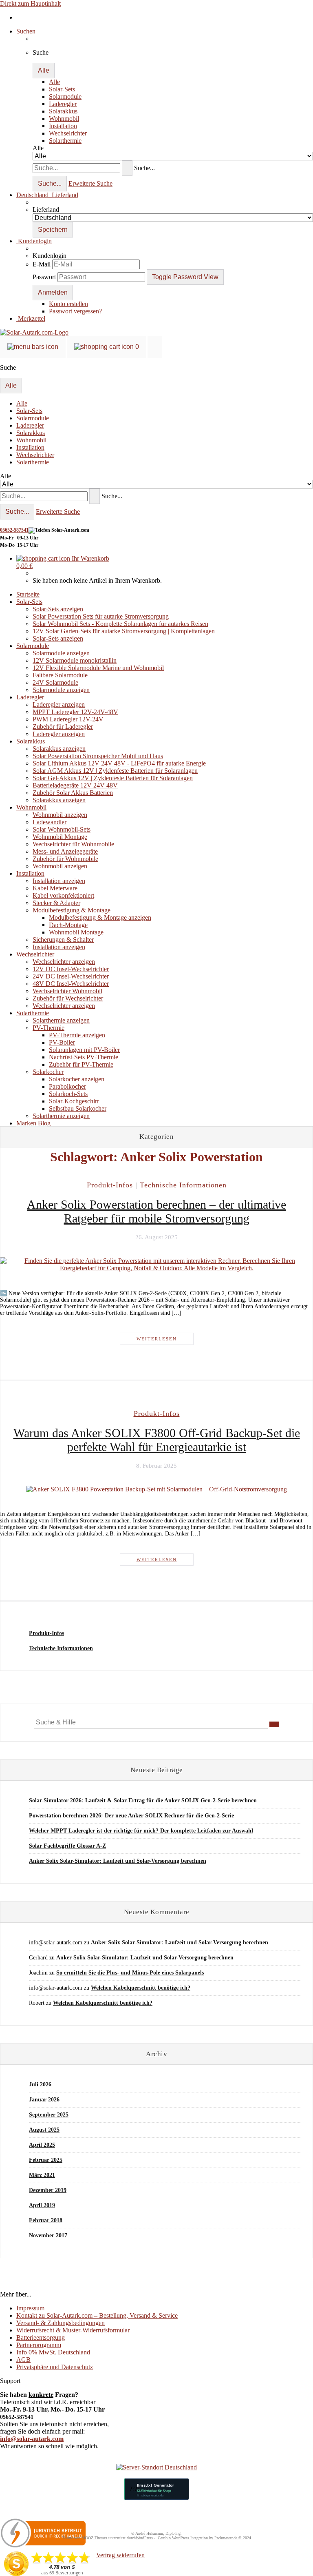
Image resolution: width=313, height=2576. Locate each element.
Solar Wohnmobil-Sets (62, 829)
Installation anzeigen (59, 881)
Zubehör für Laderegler (63, 727)
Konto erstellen (68, 304)
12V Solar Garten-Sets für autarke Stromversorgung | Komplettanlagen (124, 631)
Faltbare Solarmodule (60, 675)
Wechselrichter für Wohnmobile (73, 844)
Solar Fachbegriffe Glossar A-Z (67, 1846)
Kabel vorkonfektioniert (63, 895)
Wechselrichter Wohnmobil (67, 991)
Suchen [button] (26, 31)
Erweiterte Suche (90, 183)
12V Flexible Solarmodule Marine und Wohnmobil (98, 668)
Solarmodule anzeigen (61, 653)
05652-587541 (14, 530)
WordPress (144, 2538)
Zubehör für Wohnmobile (65, 859)
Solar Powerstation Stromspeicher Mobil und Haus (98, 756)
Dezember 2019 (48, 2190)
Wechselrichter (68, 133)
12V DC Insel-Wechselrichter (71, 969)
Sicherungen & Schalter (63, 940)
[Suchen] (127, 168)
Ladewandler (50, 822)
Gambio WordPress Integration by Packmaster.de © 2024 (204, 2538)
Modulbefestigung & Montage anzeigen (100, 917)
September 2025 (49, 2115)
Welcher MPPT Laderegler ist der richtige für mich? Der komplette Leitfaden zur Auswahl (141, 1831)
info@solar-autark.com (32, 2439)
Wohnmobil (64, 119)
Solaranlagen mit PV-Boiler (84, 1050)
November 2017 (48, 2235)
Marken (27, 1123)
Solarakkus (63, 111)
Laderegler (63, 104)
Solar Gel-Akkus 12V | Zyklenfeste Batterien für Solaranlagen (113, 778)
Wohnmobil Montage (60, 837)
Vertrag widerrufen (120, 2555)
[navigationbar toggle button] (33, 347)
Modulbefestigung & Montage (72, 910)
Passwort (44, 277)
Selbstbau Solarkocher (78, 1108)
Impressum (30, 2308)
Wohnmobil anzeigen (60, 815)
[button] (47, 195)
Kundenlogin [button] (34, 241)
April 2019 (42, 2205)
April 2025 (42, 2145)
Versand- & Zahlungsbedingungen (61, 2323)
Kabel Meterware (55, 888)
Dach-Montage (68, 925)
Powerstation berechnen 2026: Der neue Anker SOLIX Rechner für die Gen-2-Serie (131, 1816)
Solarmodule (65, 97)
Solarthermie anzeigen (61, 1020)
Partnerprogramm (39, 2345)
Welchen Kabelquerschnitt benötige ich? (141, 1988)
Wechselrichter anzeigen (64, 962)
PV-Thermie (48, 1028)
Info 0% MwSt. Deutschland (53, 2352)
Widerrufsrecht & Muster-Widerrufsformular (73, 2330)
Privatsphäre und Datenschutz (55, 2367)
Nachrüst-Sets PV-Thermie (84, 1057)
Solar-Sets (62, 89)
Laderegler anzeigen (59, 704)
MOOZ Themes (94, 2538)
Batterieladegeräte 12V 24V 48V (75, 785)
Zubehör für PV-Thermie (81, 1064)
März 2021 (42, 2175)
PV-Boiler (62, 1042)
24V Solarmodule (55, 682)
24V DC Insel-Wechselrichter (71, 976)
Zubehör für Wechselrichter (68, 998)
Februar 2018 (46, 2220)
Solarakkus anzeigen (59, 749)
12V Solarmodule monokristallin (75, 660)
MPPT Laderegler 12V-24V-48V (75, 712)
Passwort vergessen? (75, 311)
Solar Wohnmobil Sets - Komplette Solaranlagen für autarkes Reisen (120, 624)
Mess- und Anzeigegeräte (65, 851)
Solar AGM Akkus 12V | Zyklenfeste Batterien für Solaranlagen (115, 771)
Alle (54, 82)
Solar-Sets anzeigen (58, 609)
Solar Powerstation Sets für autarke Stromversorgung (101, 616)
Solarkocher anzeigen (77, 1079)
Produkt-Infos (46, 1633)
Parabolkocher (67, 1086)
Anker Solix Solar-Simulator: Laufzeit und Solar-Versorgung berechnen (118, 1861)
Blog (44, 1123)
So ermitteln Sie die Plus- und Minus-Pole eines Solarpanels (130, 1973)
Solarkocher (48, 1072)
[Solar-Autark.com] (34, 332)
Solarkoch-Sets (68, 1094)
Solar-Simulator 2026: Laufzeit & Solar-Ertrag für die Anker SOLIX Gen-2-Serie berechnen (143, 1801)
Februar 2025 (46, 2160)
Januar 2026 (44, 2100)
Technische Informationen (61, 1648)
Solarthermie (65, 141)
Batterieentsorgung (41, 2337)
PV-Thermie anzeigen (77, 1035)
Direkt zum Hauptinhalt (30, 3)
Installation (63, 126)
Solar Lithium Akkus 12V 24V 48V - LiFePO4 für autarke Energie (119, 763)
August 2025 (44, 2130)
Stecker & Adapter (56, 903)
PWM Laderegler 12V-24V (68, 719)
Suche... (144, 168)
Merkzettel (31, 318)
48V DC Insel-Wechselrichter (71, 984)
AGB (23, 2360)
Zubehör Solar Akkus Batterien (73, 793)
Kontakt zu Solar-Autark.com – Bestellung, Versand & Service (97, 2315)
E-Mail (42, 264)
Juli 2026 (40, 2085)
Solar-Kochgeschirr (74, 1101)
